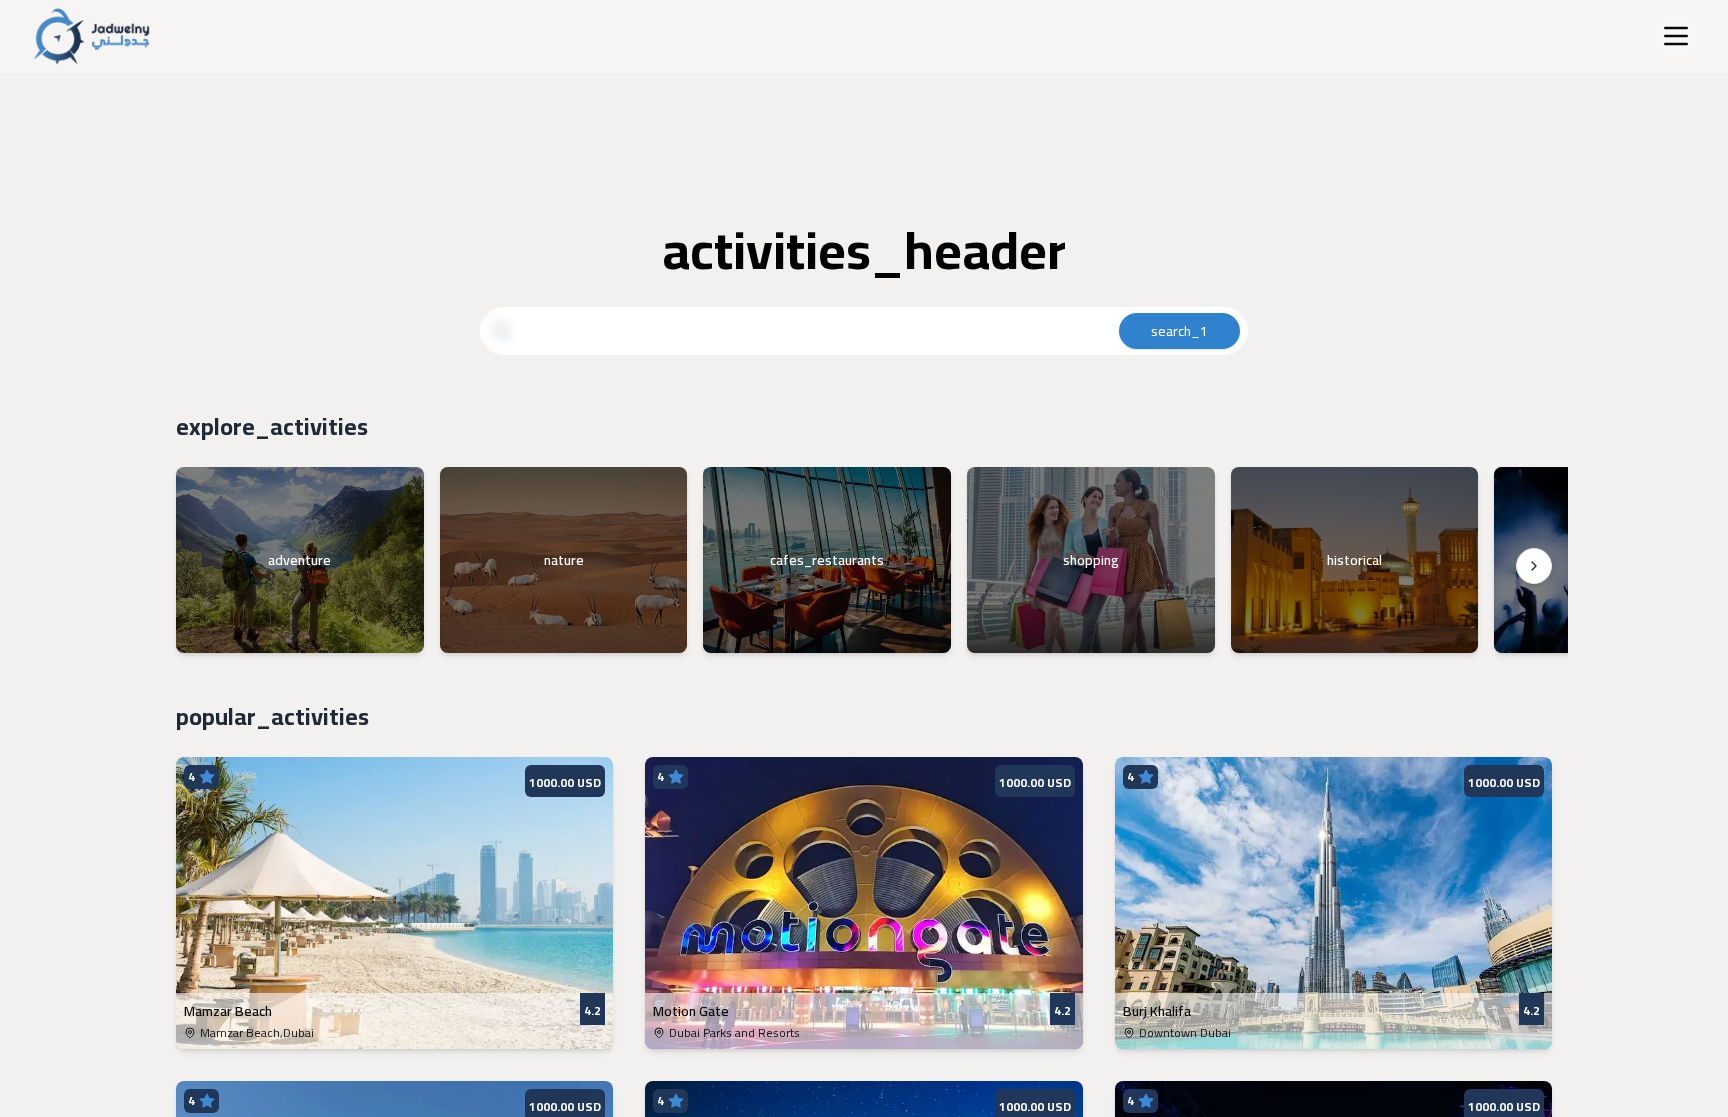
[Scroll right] (1534, 566)
